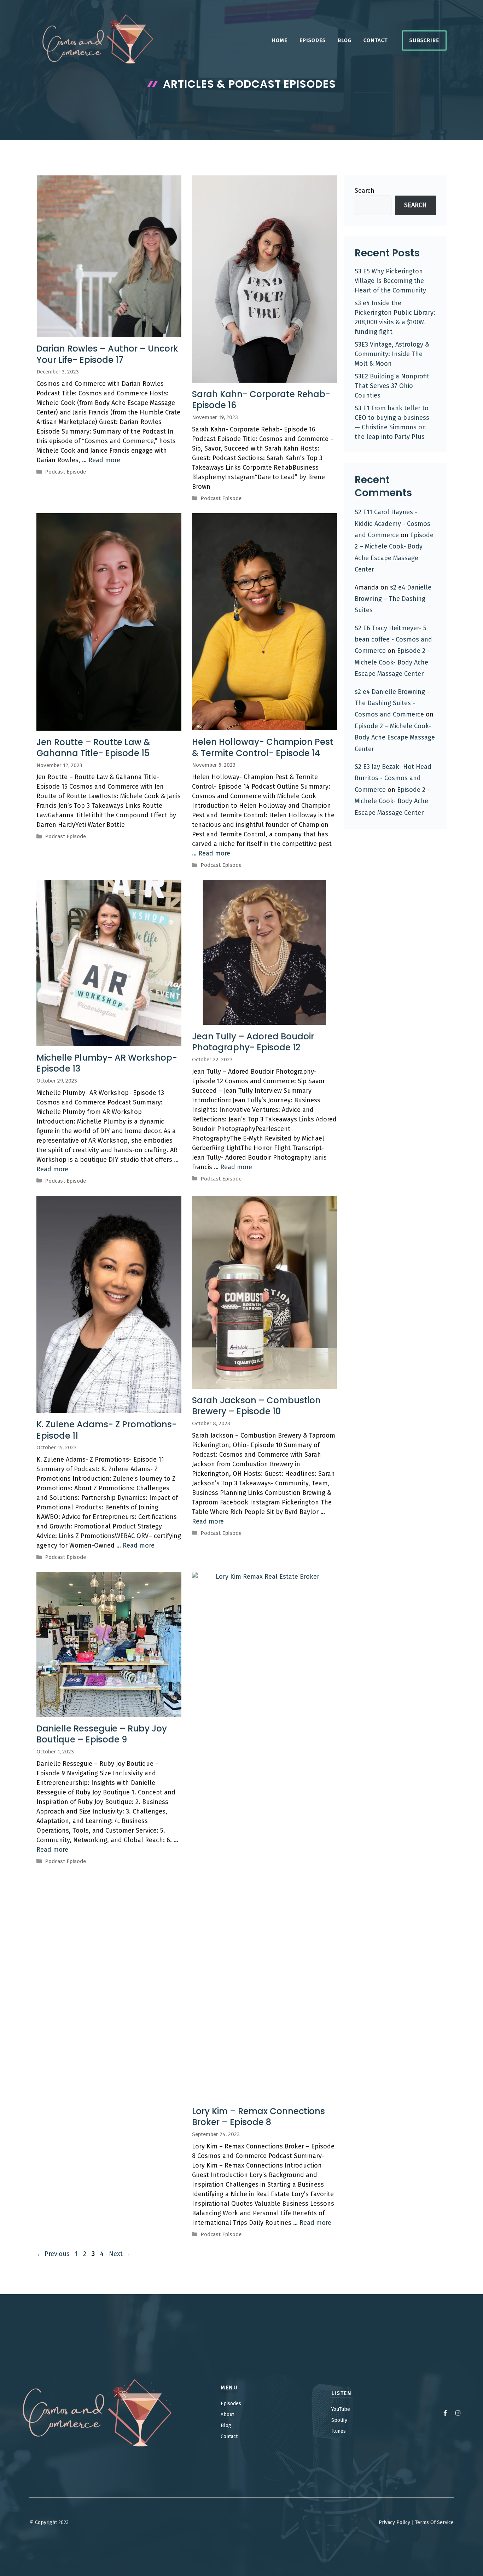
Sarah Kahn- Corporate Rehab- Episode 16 (261, 400)
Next (120, 2254)
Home (280, 40)
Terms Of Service (434, 2522)
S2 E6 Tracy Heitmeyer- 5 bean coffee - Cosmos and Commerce (393, 640)
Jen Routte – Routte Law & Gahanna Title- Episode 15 (93, 748)
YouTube (341, 2409)
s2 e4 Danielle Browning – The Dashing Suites (393, 599)
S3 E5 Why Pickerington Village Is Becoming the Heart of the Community (390, 281)
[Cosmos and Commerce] (98, 40)
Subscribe (424, 40)
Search (365, 191)
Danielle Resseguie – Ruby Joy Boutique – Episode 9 (102, 1734)
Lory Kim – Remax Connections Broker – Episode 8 (258, 2117)
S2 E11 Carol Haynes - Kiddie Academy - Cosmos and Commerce (392, 524)
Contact (376, 40)
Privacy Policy (394, 2522)
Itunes (339, 2431)
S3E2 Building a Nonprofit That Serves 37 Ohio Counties (392, 386)
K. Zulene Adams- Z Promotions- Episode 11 (107, 1430)
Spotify (339, 2420)
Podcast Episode (65, 472)
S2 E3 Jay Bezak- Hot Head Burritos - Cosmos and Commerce (393, 778)
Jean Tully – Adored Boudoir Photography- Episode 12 (253, 1042)
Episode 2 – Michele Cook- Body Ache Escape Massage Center (393, 662)
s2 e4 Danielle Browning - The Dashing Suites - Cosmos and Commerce (392, 703)
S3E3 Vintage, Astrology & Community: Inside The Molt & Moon (392, 354)
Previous (53, 2254)
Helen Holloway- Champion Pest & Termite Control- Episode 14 (263, 747)
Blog (345, 40)
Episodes (313, 40)
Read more (104, 460)
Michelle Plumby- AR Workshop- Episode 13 (107, 1063)
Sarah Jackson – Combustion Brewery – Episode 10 (256, 1406)
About (227, 2415)
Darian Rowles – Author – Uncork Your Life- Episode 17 (107, 354)
